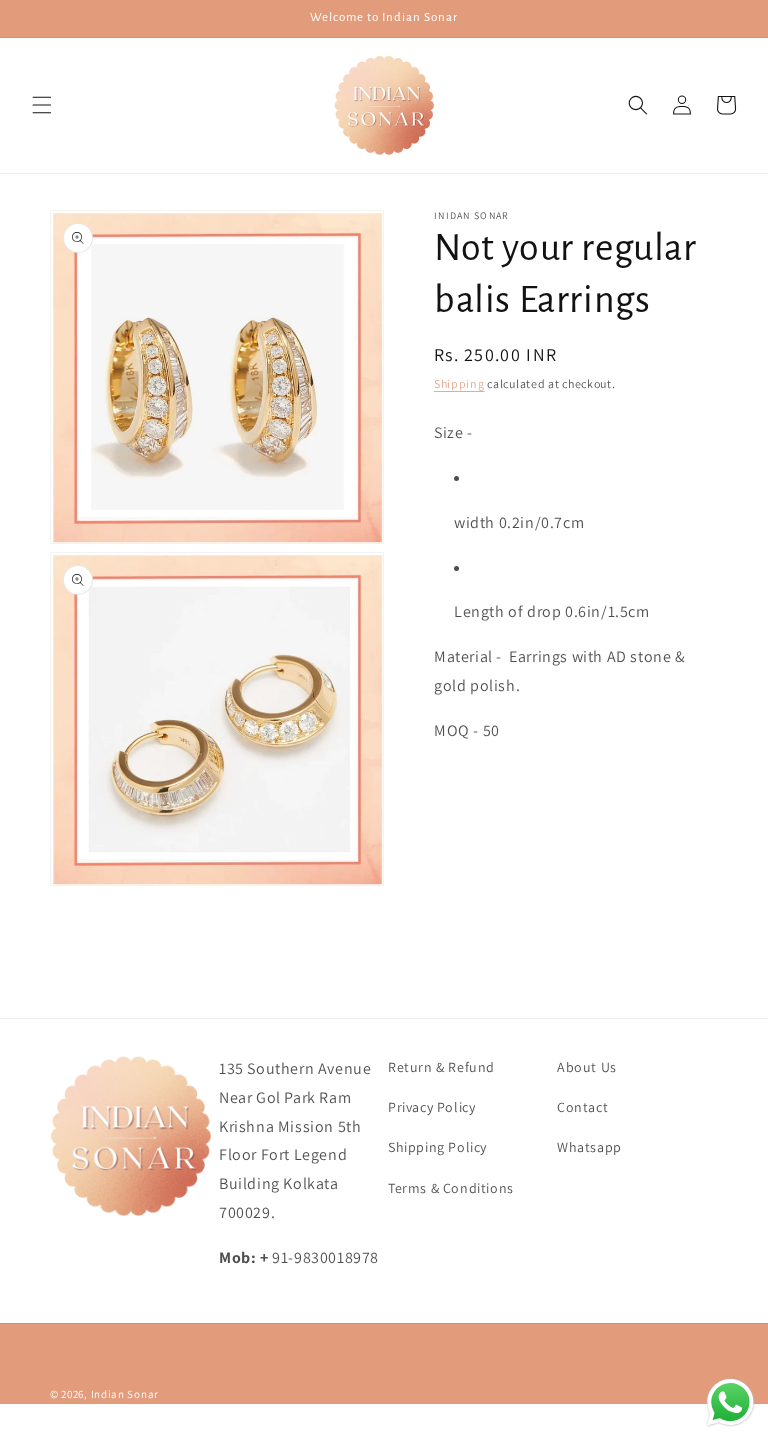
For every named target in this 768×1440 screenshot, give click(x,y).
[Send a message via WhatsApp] (730, 1402)
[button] (42, 105)
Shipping (459, 383)
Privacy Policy (431, 1107)
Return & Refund (441, 1067)
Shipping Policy (437, 1147)
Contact (582, 1107)
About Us (587, 1067)
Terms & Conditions (451, 1188)
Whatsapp (589, 1147)
